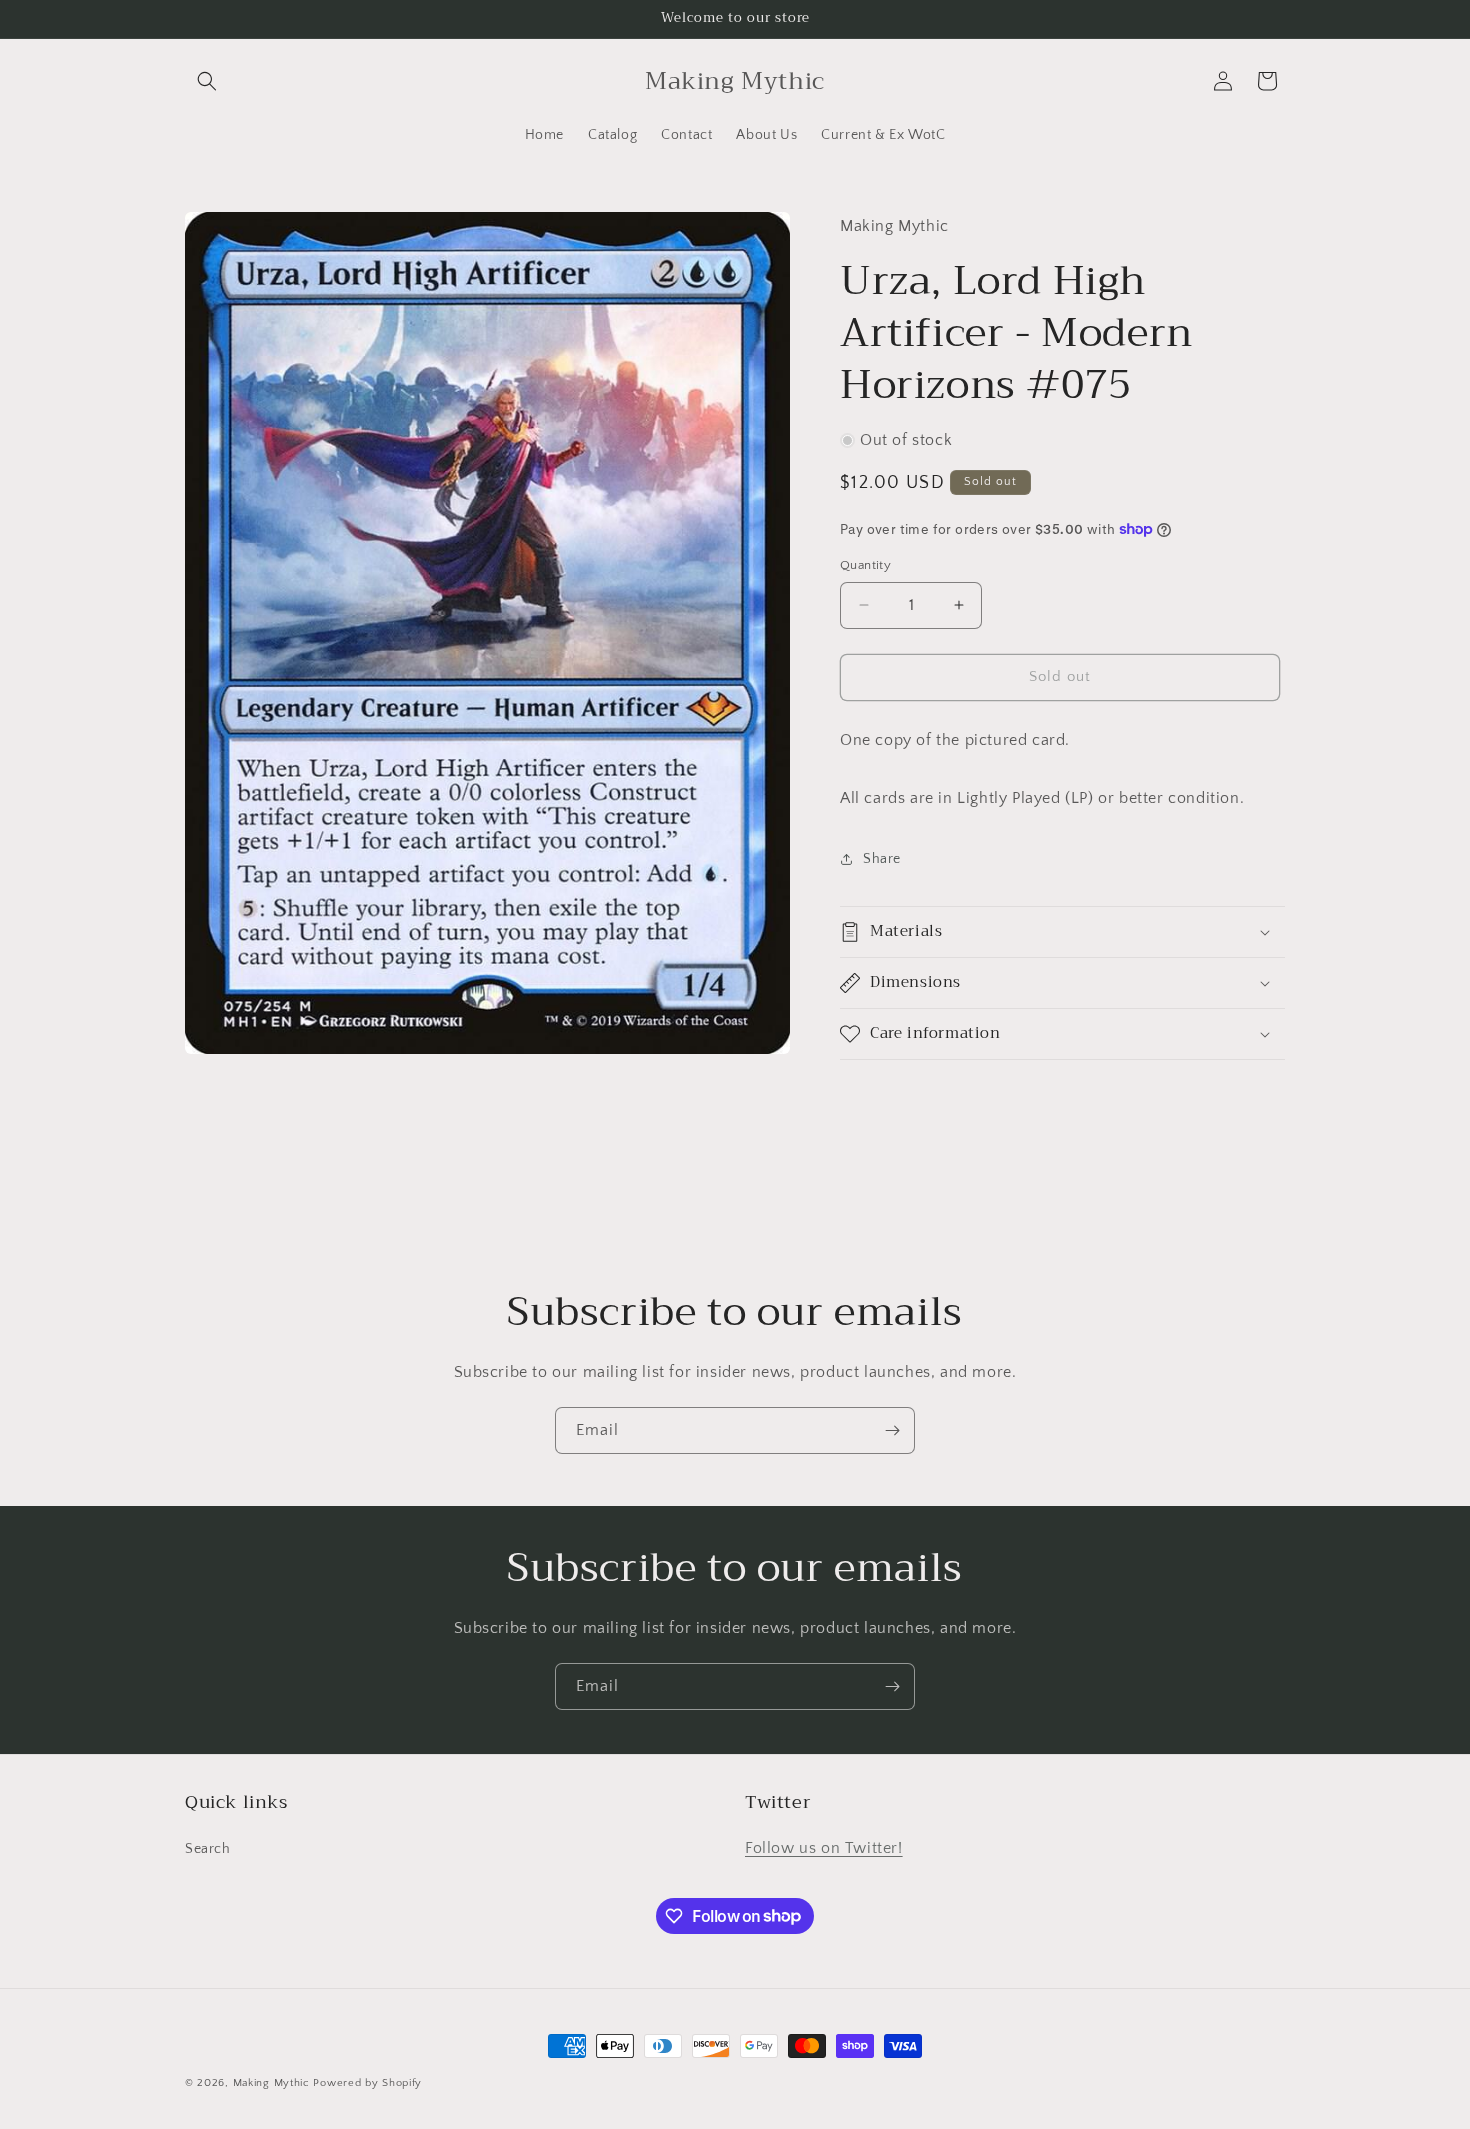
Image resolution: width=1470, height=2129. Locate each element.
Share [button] (882, 859)
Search (208, 1849)
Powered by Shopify (367, 2083)
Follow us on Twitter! (824, 1848)
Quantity (865, 565)
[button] (207, 81)
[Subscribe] (892, 1430)
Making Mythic (271, 2083)
